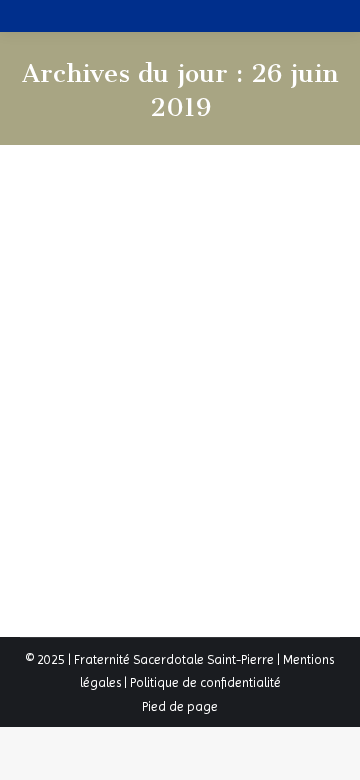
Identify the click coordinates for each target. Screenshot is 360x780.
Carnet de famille (154, 286)
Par (242, 286)
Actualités (72, 286)
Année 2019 (106, 249)
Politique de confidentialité (205, 682)
